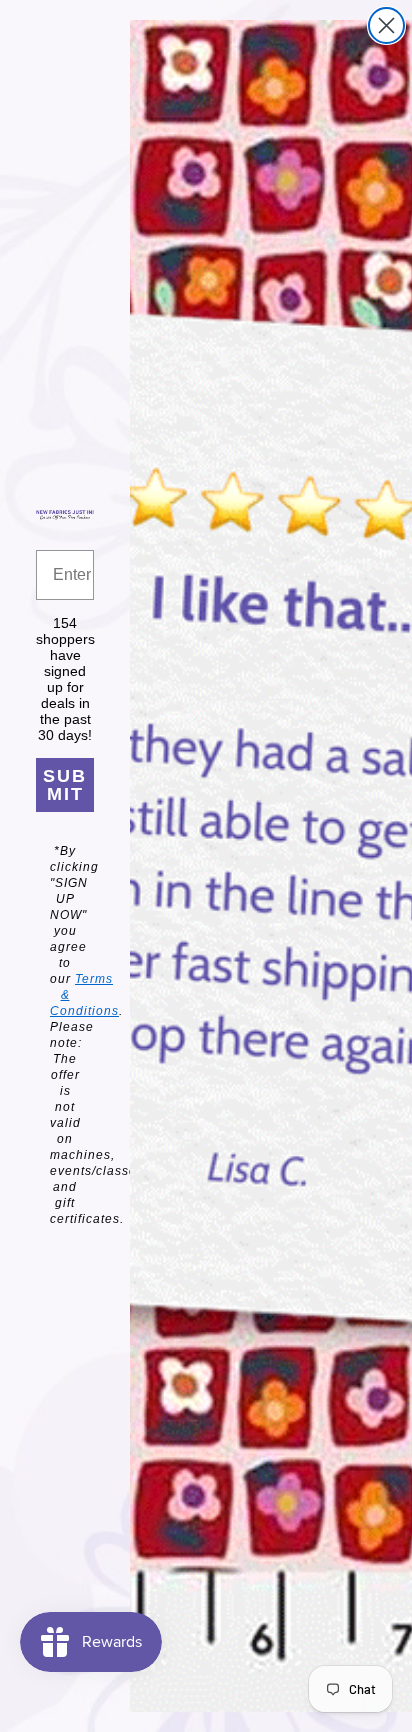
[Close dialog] (386, 25)
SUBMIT (65, 785)
